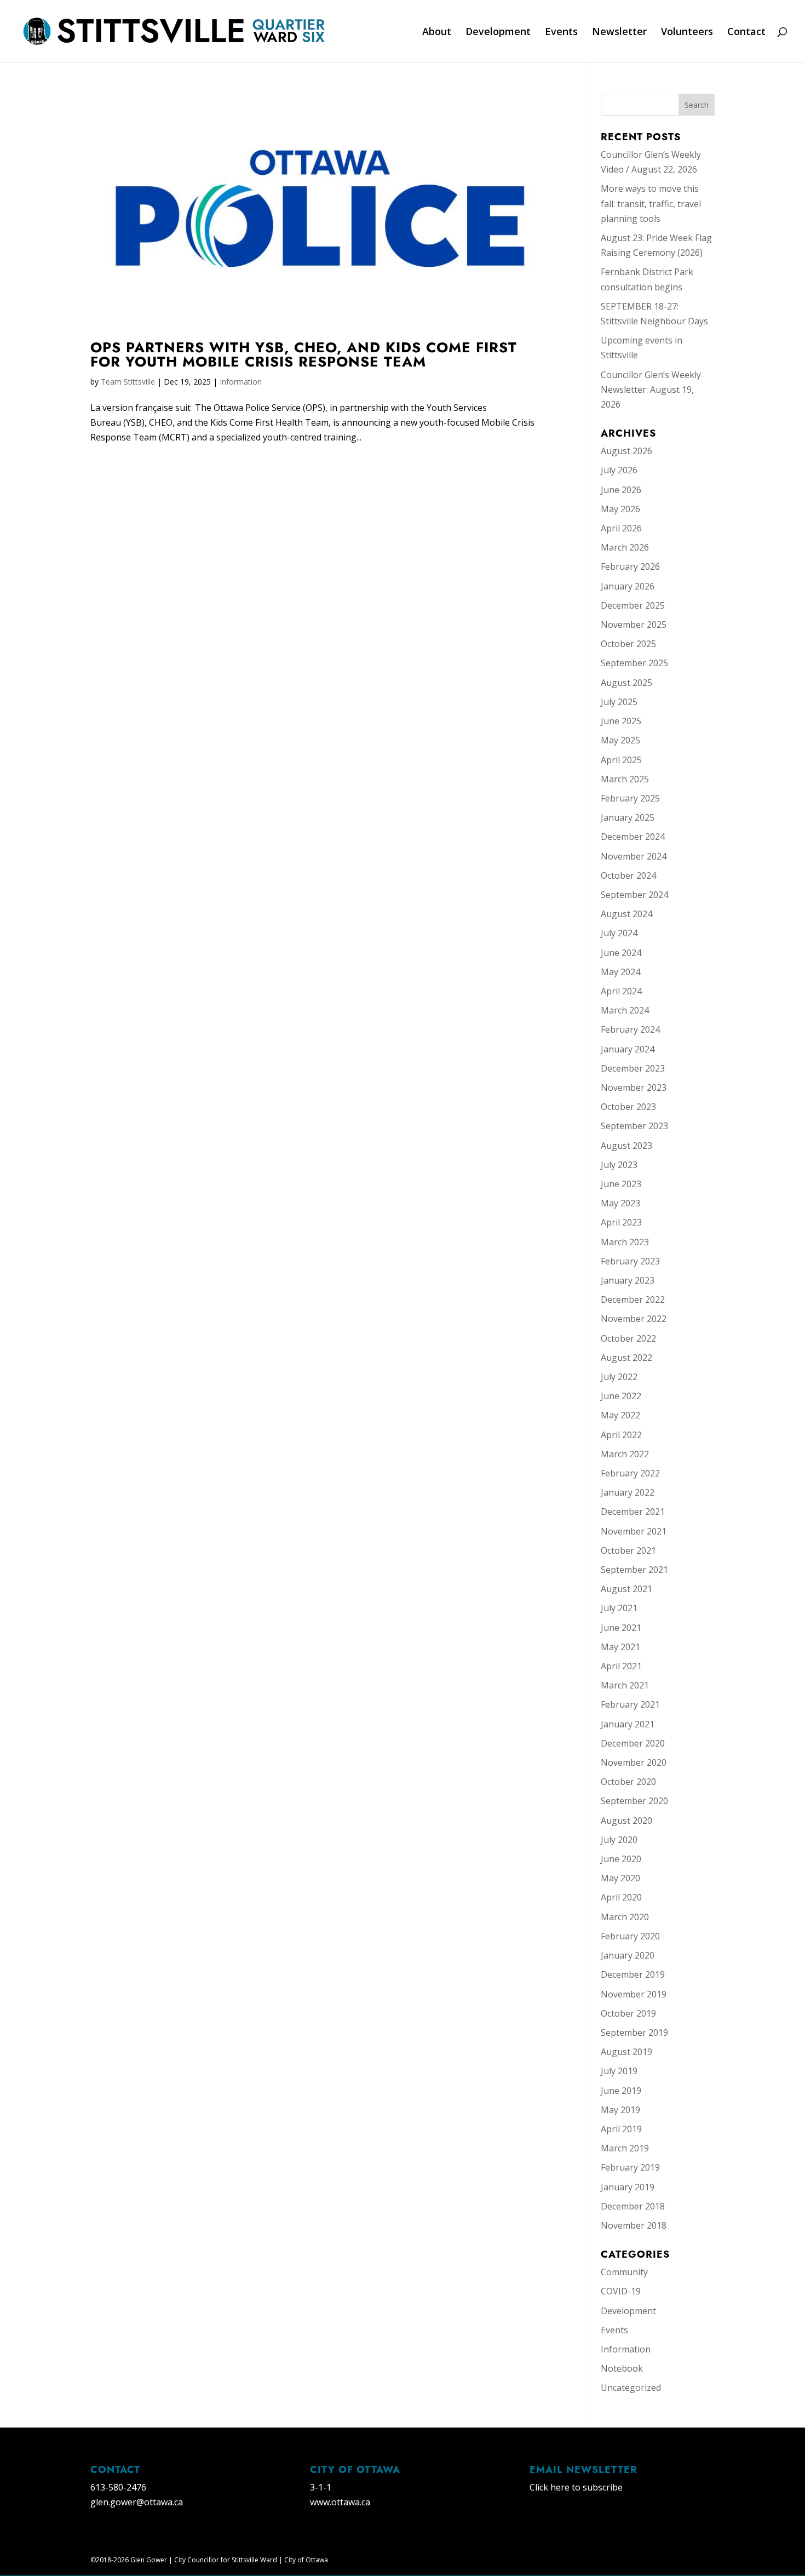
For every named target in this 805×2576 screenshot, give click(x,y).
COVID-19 (621, 2291)
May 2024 (620, 972)
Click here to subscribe (576, 2487)
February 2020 (630, 1936)
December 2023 (633, 1068)
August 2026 (626, 451)
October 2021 (628, 1550)
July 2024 (619, 933)
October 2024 (628, 875)
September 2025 (634, 663)
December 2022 (633, 1300)
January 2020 (628, 1955)
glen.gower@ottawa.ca (137, 2502)
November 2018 (634, 2225)
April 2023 (621, 1222)
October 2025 (628, 644)
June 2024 (621, 953)
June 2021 (621, 1628)
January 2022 (628, 1492)
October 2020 (628, 1782)
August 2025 (626, 683)
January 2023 (628, 1280)
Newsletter (619, 33)
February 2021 (630, 1704)
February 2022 (630, 1473)
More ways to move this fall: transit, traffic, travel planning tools (651, 203)
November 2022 (634, 1319)
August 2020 (626, 1821)
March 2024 (625, 1010)
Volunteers (687, 33)
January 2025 (628, 817)
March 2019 (625, 2148)
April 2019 (621, 2129)
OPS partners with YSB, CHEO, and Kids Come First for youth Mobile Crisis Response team (304, 354)
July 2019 (619, 2071)
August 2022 (626, 1358)
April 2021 (621, 1666)
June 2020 (621, 1859)
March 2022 (625, 1454)
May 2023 (620, 1203)
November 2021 (634, 1531)
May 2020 (620, 1878)
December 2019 (633, 1974)
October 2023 (628, 1107)
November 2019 (634, 1994)
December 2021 (633, 1512)
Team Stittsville (128, 382)
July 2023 (619, 1165)
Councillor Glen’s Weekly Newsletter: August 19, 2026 (651, 390)
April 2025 (621, 760)
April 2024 (621, 991)
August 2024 (626, 914)
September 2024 (634, 895)
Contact (746, 33)
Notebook (622, 2368)
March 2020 (625, 1917)
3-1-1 (321, 2487)
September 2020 (634, 1801)
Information (241, 382)
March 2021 (625, 1685)
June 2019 (621, 2091)
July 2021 (619, 1608)
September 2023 (634, 1126)
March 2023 (625, 1242)
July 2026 (619, 470)
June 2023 (621, 1184)
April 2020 (621, 1897)
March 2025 (625, 779)
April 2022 (621, 1435)
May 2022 (620, 1415)
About (437, 33)
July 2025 (619, 702)
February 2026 (630, 566)
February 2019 (630, 2167)
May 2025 (620, 740)
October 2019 (628, 2013)
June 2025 (621, 721)
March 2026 (625, 547)
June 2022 (621, 1396)
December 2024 (633, 837)
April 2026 (621, 528)
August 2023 (626, 1146)
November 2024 (634, 856)
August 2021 (626, 1589)
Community (624, 2272)
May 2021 (620, 1647)
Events (561, 33)
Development (498, 33)
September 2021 (634, 1570)
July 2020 (619, 1840)
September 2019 (634, 2033)
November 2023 (634, 1087)
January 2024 (628, 1049)
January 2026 (628, 586)
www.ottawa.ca (340, 2502)
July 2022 (619, 1377)
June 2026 (621, 490)
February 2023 (630, 1261)
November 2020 (634, 1762)
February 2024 (630, 1029)
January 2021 (628, 1724)
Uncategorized (631, 2388)
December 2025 (633, 605)
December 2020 (633, 1743)
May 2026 (620, 509)
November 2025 (634, 625)
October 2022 (628, 1338)
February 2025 (630, 798)
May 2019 (620, 2110)
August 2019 (626, 2052)
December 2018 (633, 2206)
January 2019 (628, 2187)
